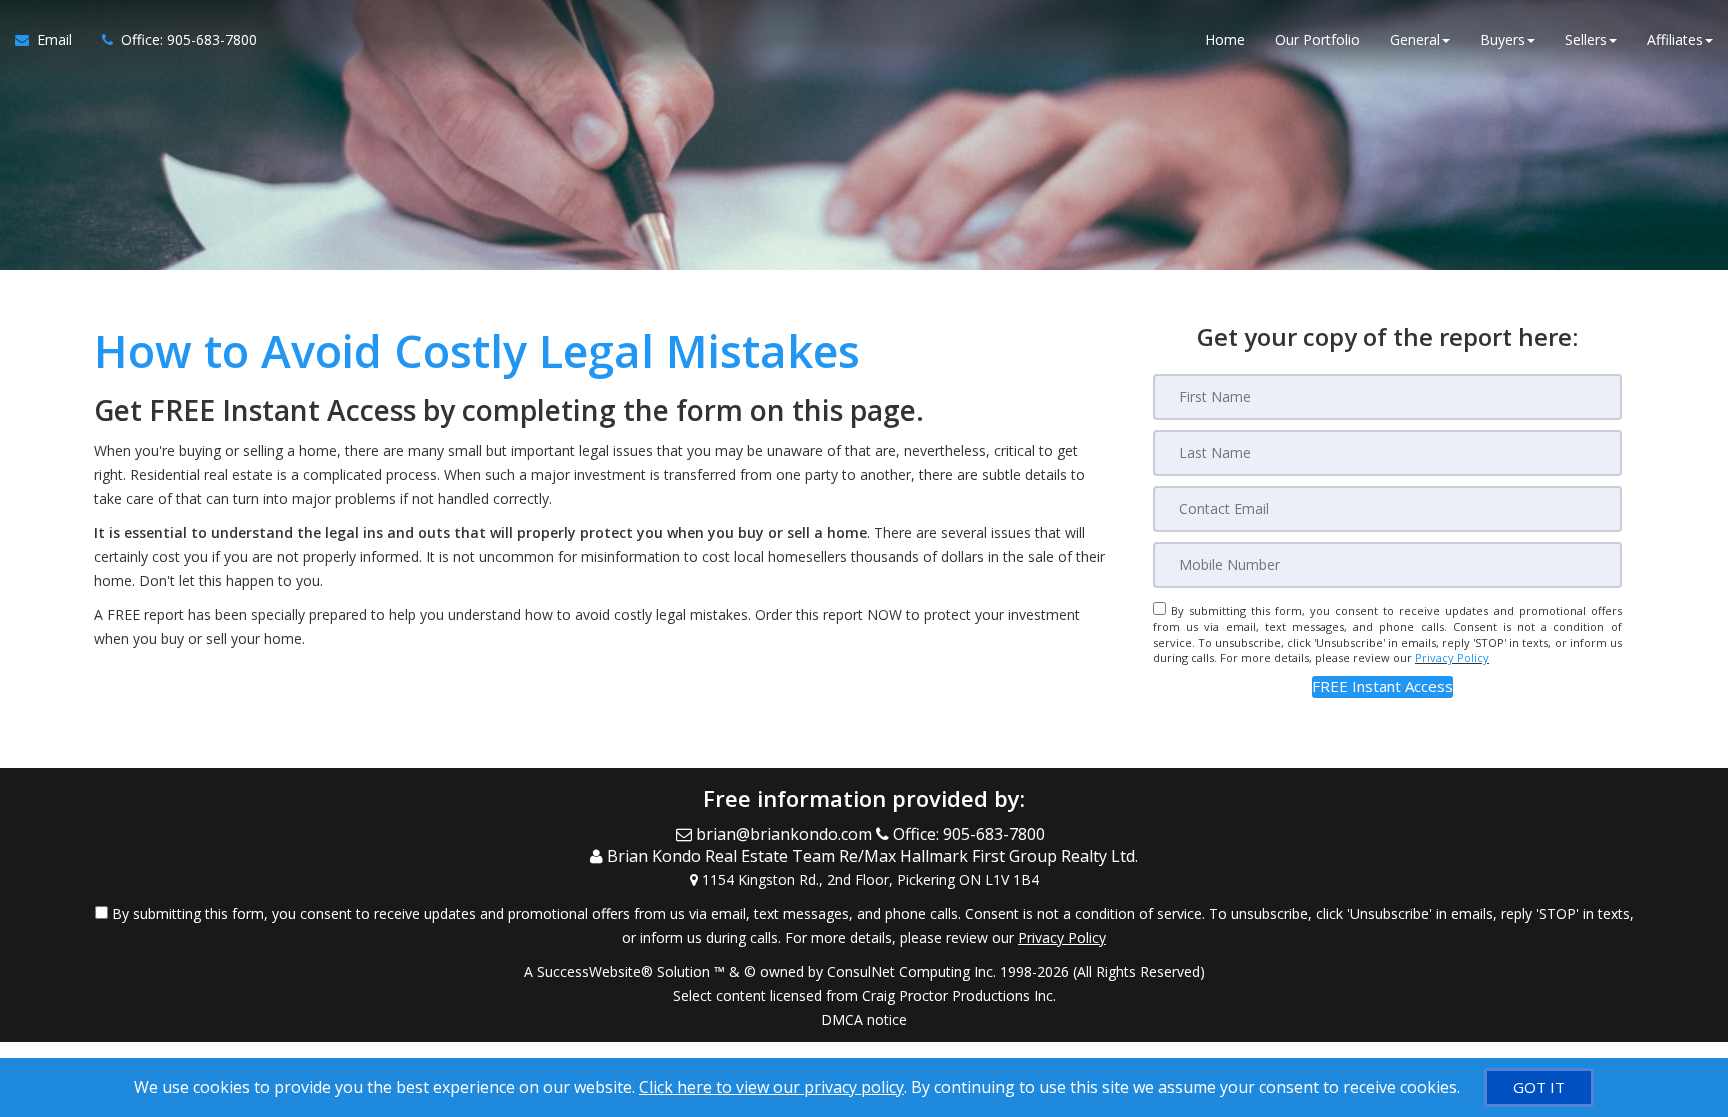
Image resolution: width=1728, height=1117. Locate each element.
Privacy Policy (1452, 657)
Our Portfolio (1317, 39)
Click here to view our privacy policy (771, 1087)
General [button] (1415, 39)
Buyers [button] (1502, 39)
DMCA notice (864, 1019)
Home (1225, 39)
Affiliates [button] (1675, 39)
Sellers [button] (1586, 39)
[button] (1382, 686)
